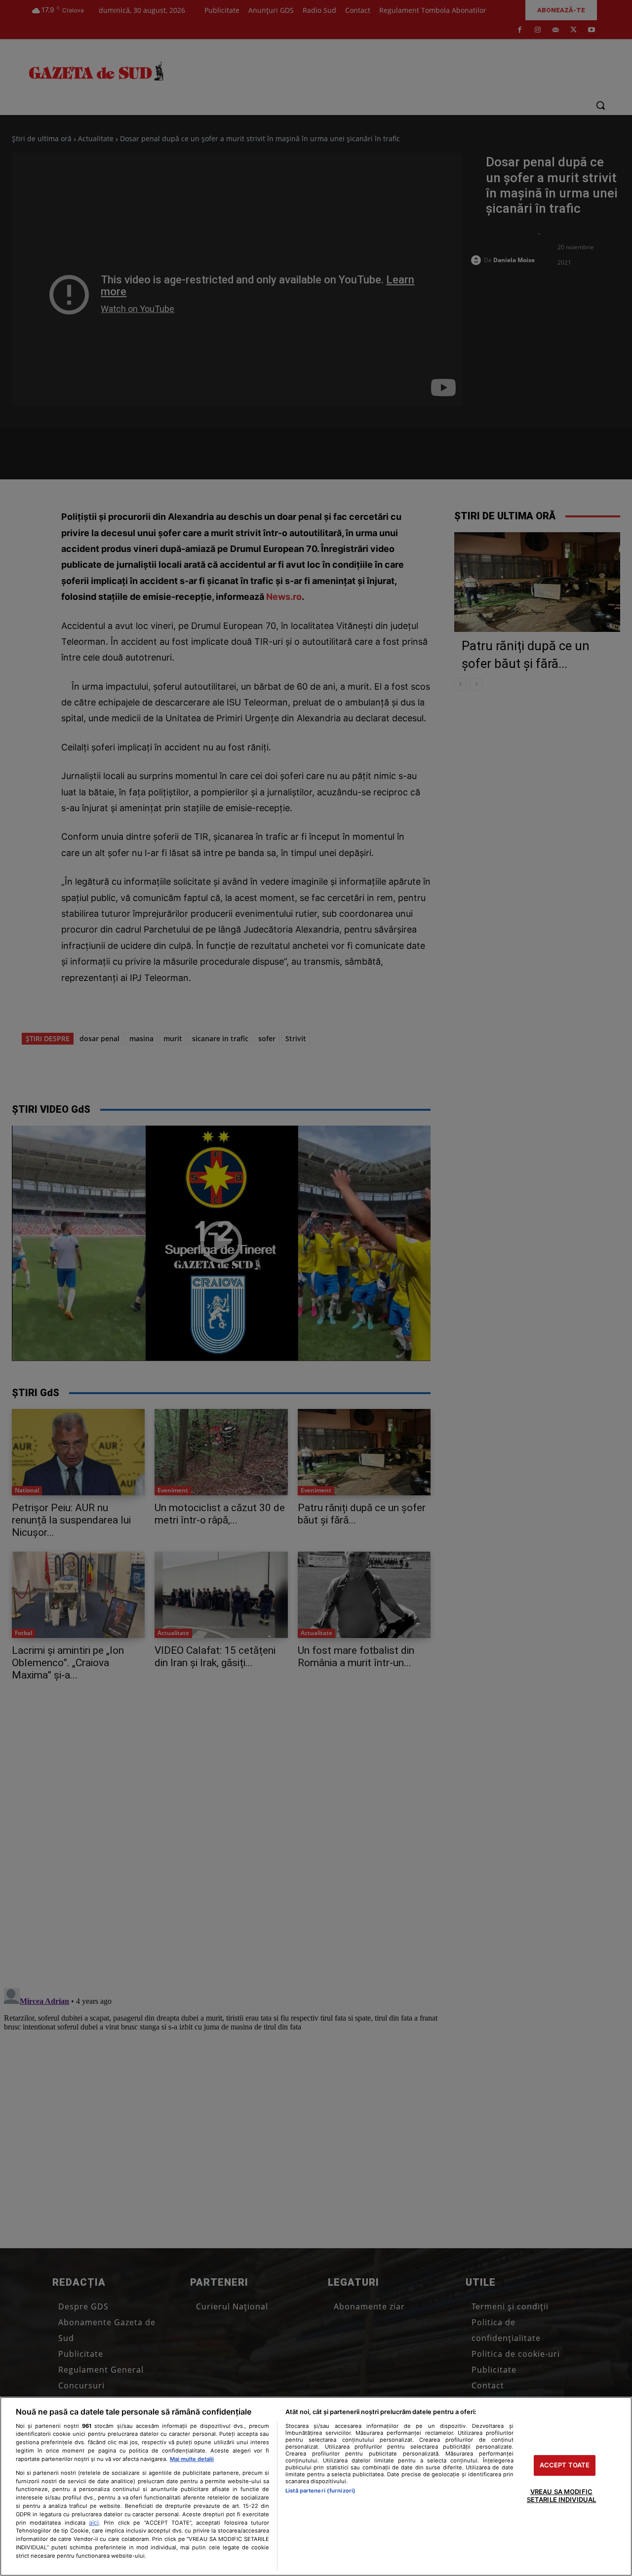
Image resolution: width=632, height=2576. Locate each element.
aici (94, 2522)
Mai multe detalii (192, 2459)
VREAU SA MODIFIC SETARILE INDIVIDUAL (561, 2496)
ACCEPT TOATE (565, 2465)
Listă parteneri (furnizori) (320, 2491)
